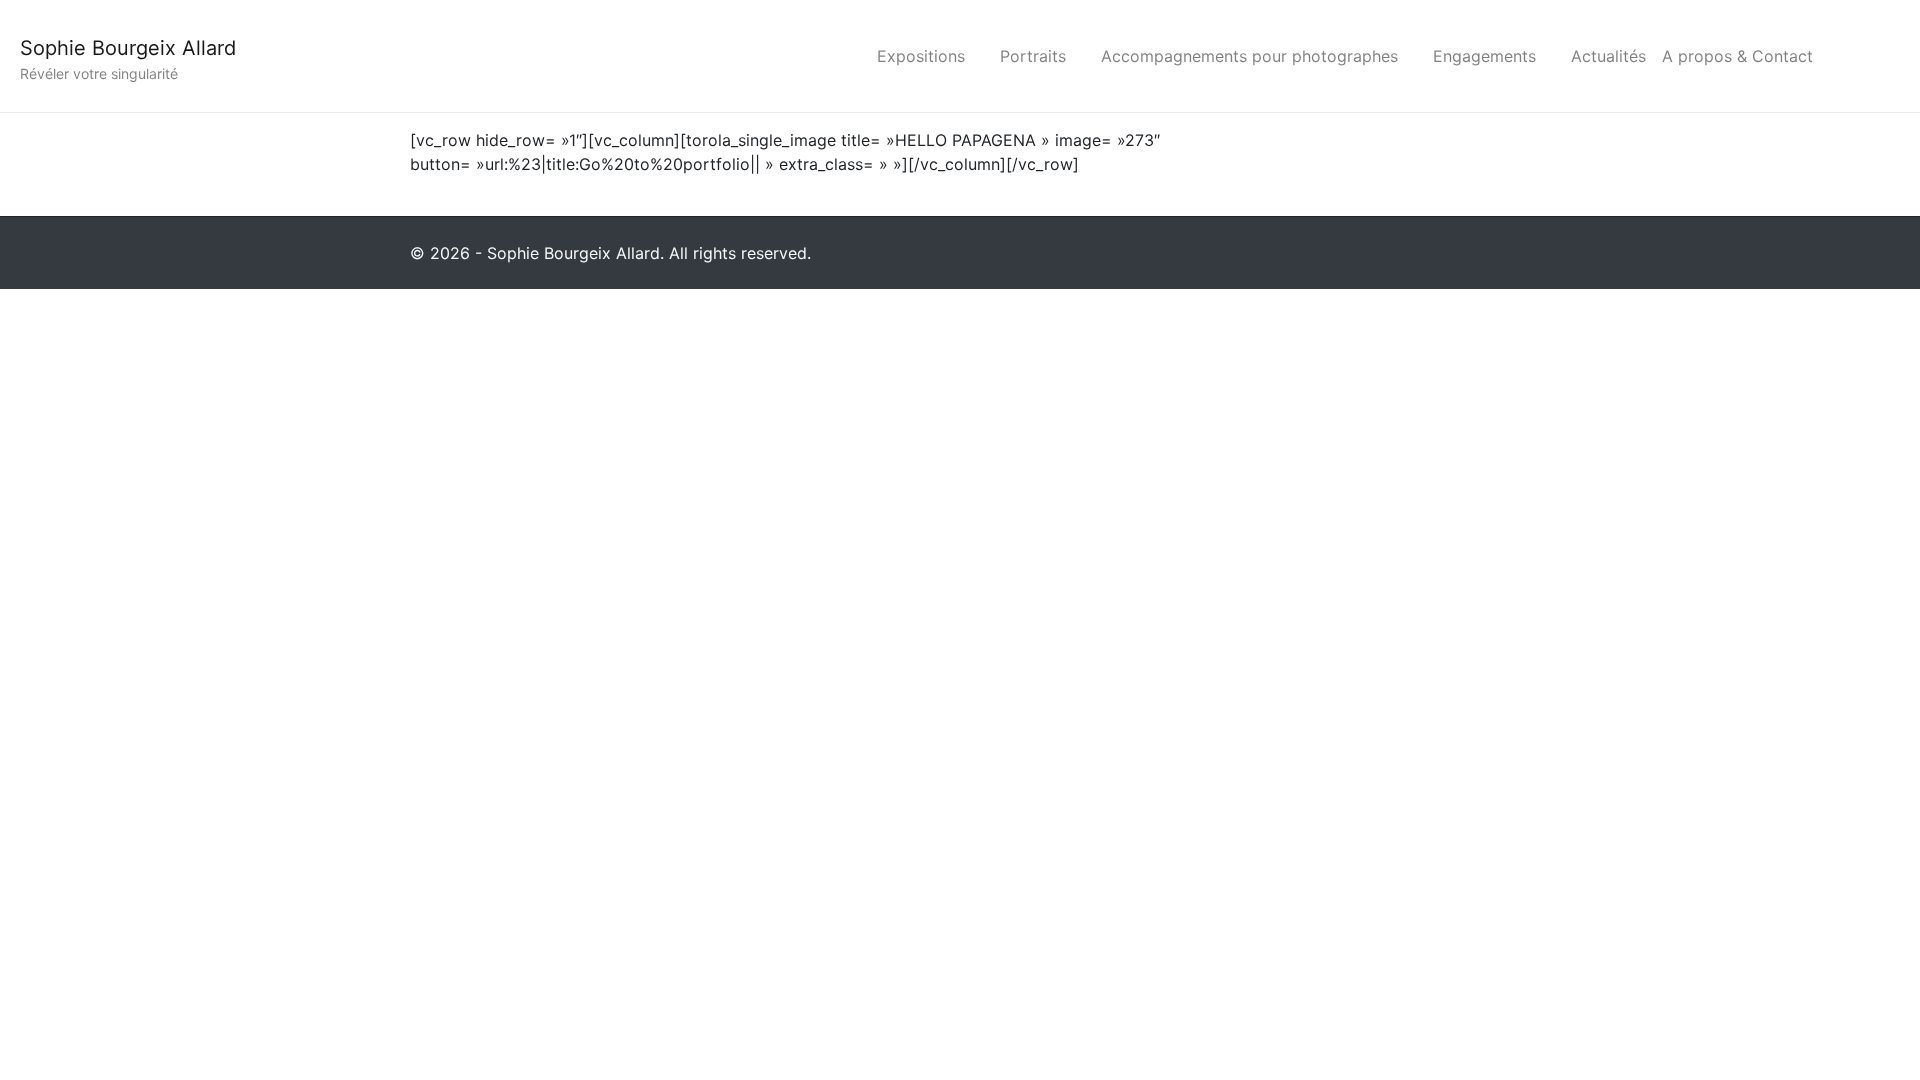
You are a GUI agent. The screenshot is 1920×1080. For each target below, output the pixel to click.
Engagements (1484, 56)
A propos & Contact (1737, 56)
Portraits (1033, 56)
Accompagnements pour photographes (1249, 56)
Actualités (1608, 56)
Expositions (921, 56)
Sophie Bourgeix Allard (128, 48)
